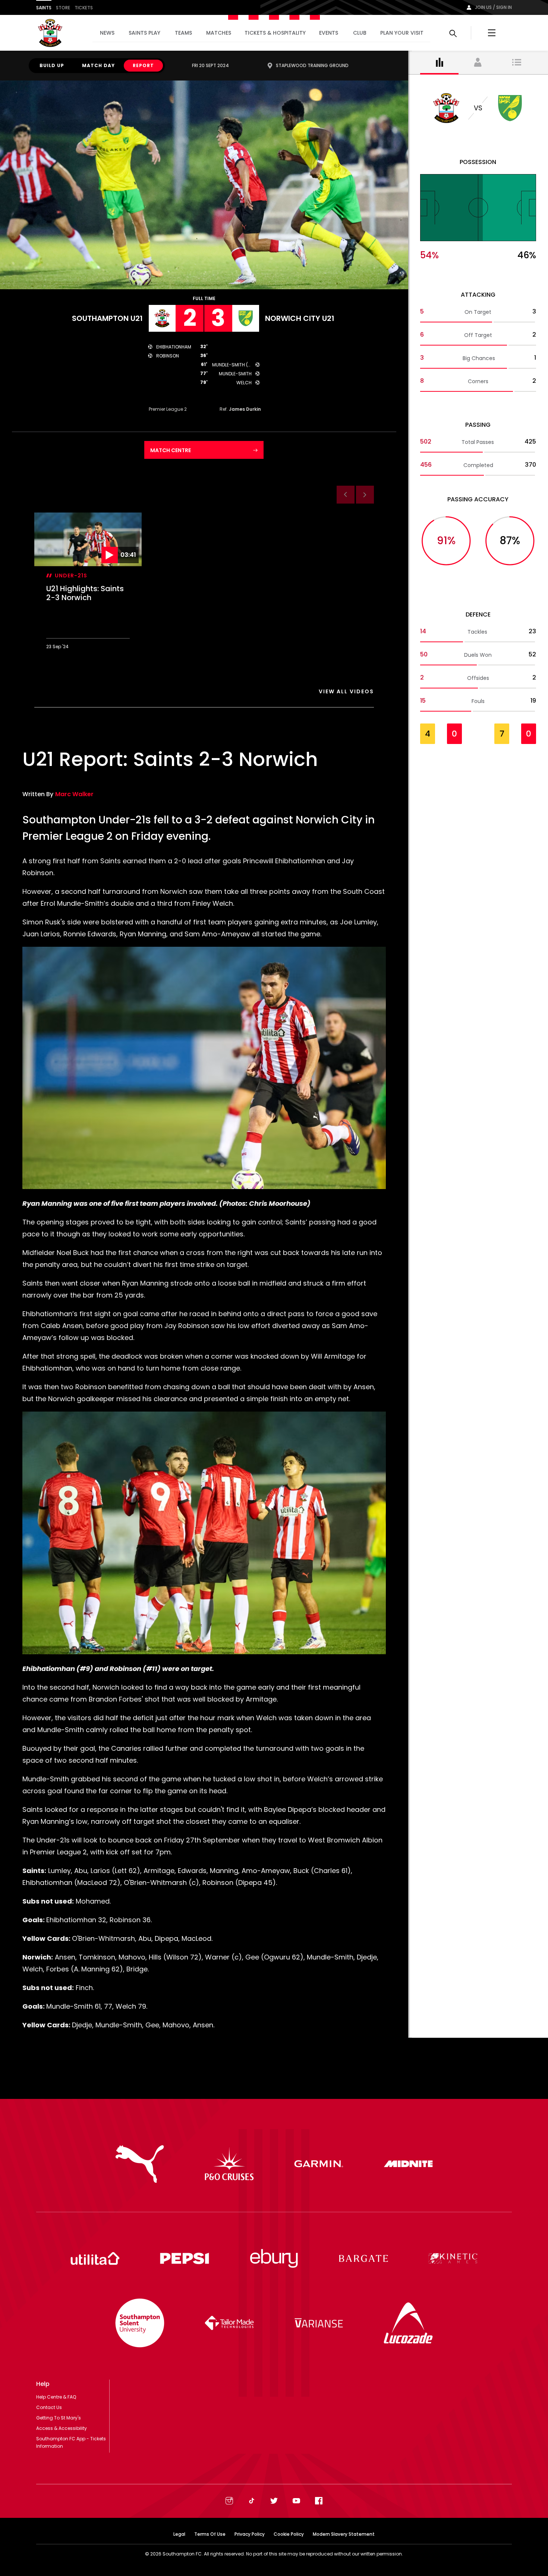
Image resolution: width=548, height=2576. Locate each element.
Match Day (98, 65)
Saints (44, 8)
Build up (52, 65)
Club (360, 33)
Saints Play (144, 33)
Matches (219, 33)
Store (63, 8)
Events (329, 33)
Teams (183, 33)
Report (143, 65)
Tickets (84, 8)
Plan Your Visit (402, 33)
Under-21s (71, 576)
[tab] (440, 63)
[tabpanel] (478, 422)
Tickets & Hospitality (275, 33)
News (107, 33)
